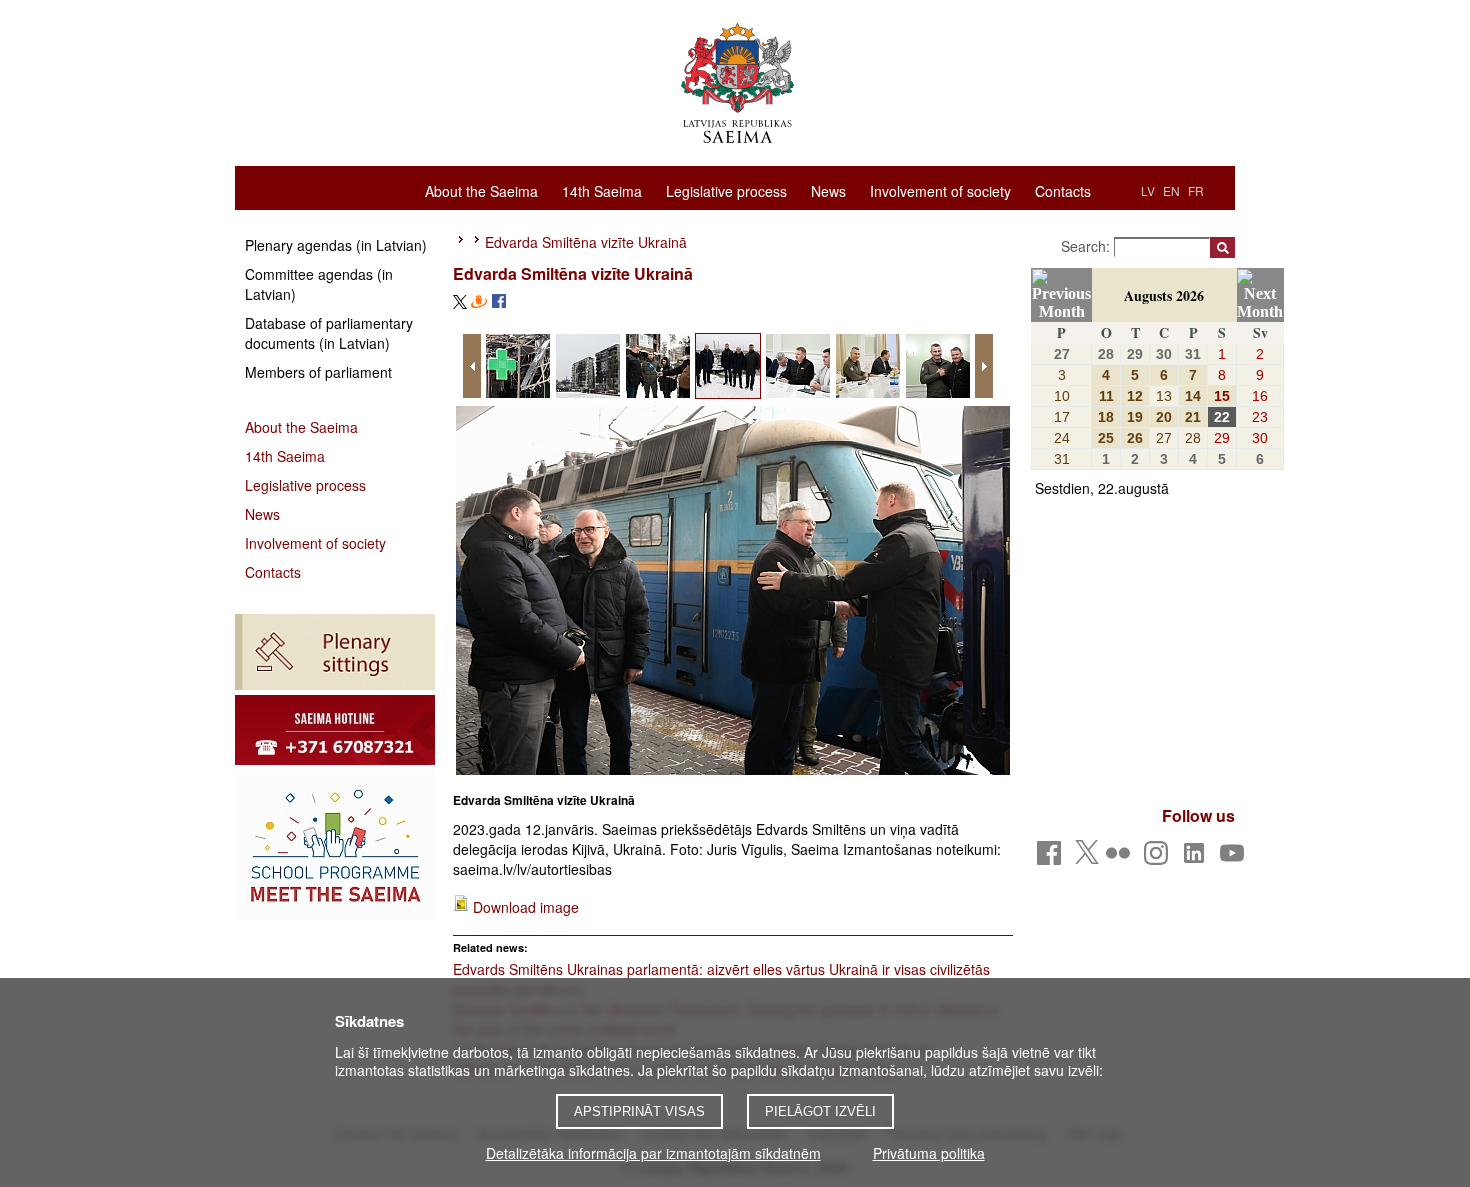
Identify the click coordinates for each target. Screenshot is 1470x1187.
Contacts (1063, 190)
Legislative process (726, 190)
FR (1196, 190)
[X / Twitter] (1087, 858)
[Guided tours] (335, 730)
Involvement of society (940, 190)
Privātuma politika (929, 1153)
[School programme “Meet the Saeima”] (335, 845)
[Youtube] (1235, 858)
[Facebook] (1052, 858)
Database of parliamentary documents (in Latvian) (329, 333)
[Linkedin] (1197, 858)
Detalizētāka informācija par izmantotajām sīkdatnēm (653, 1153)
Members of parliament (318, 372)
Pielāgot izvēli (820, 1111)
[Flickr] (1121, 858)
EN (1171, 190)
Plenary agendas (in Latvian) (336, 245)
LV (1148, 190)
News (828, 190)
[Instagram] (1159, 858)
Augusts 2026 (1164, 295)
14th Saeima (602, 190)
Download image (526, 907)
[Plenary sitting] (335, 652)
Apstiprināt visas (639, 1111)
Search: (1087, 246)
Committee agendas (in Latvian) (319, 284)
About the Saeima (481, 190)
